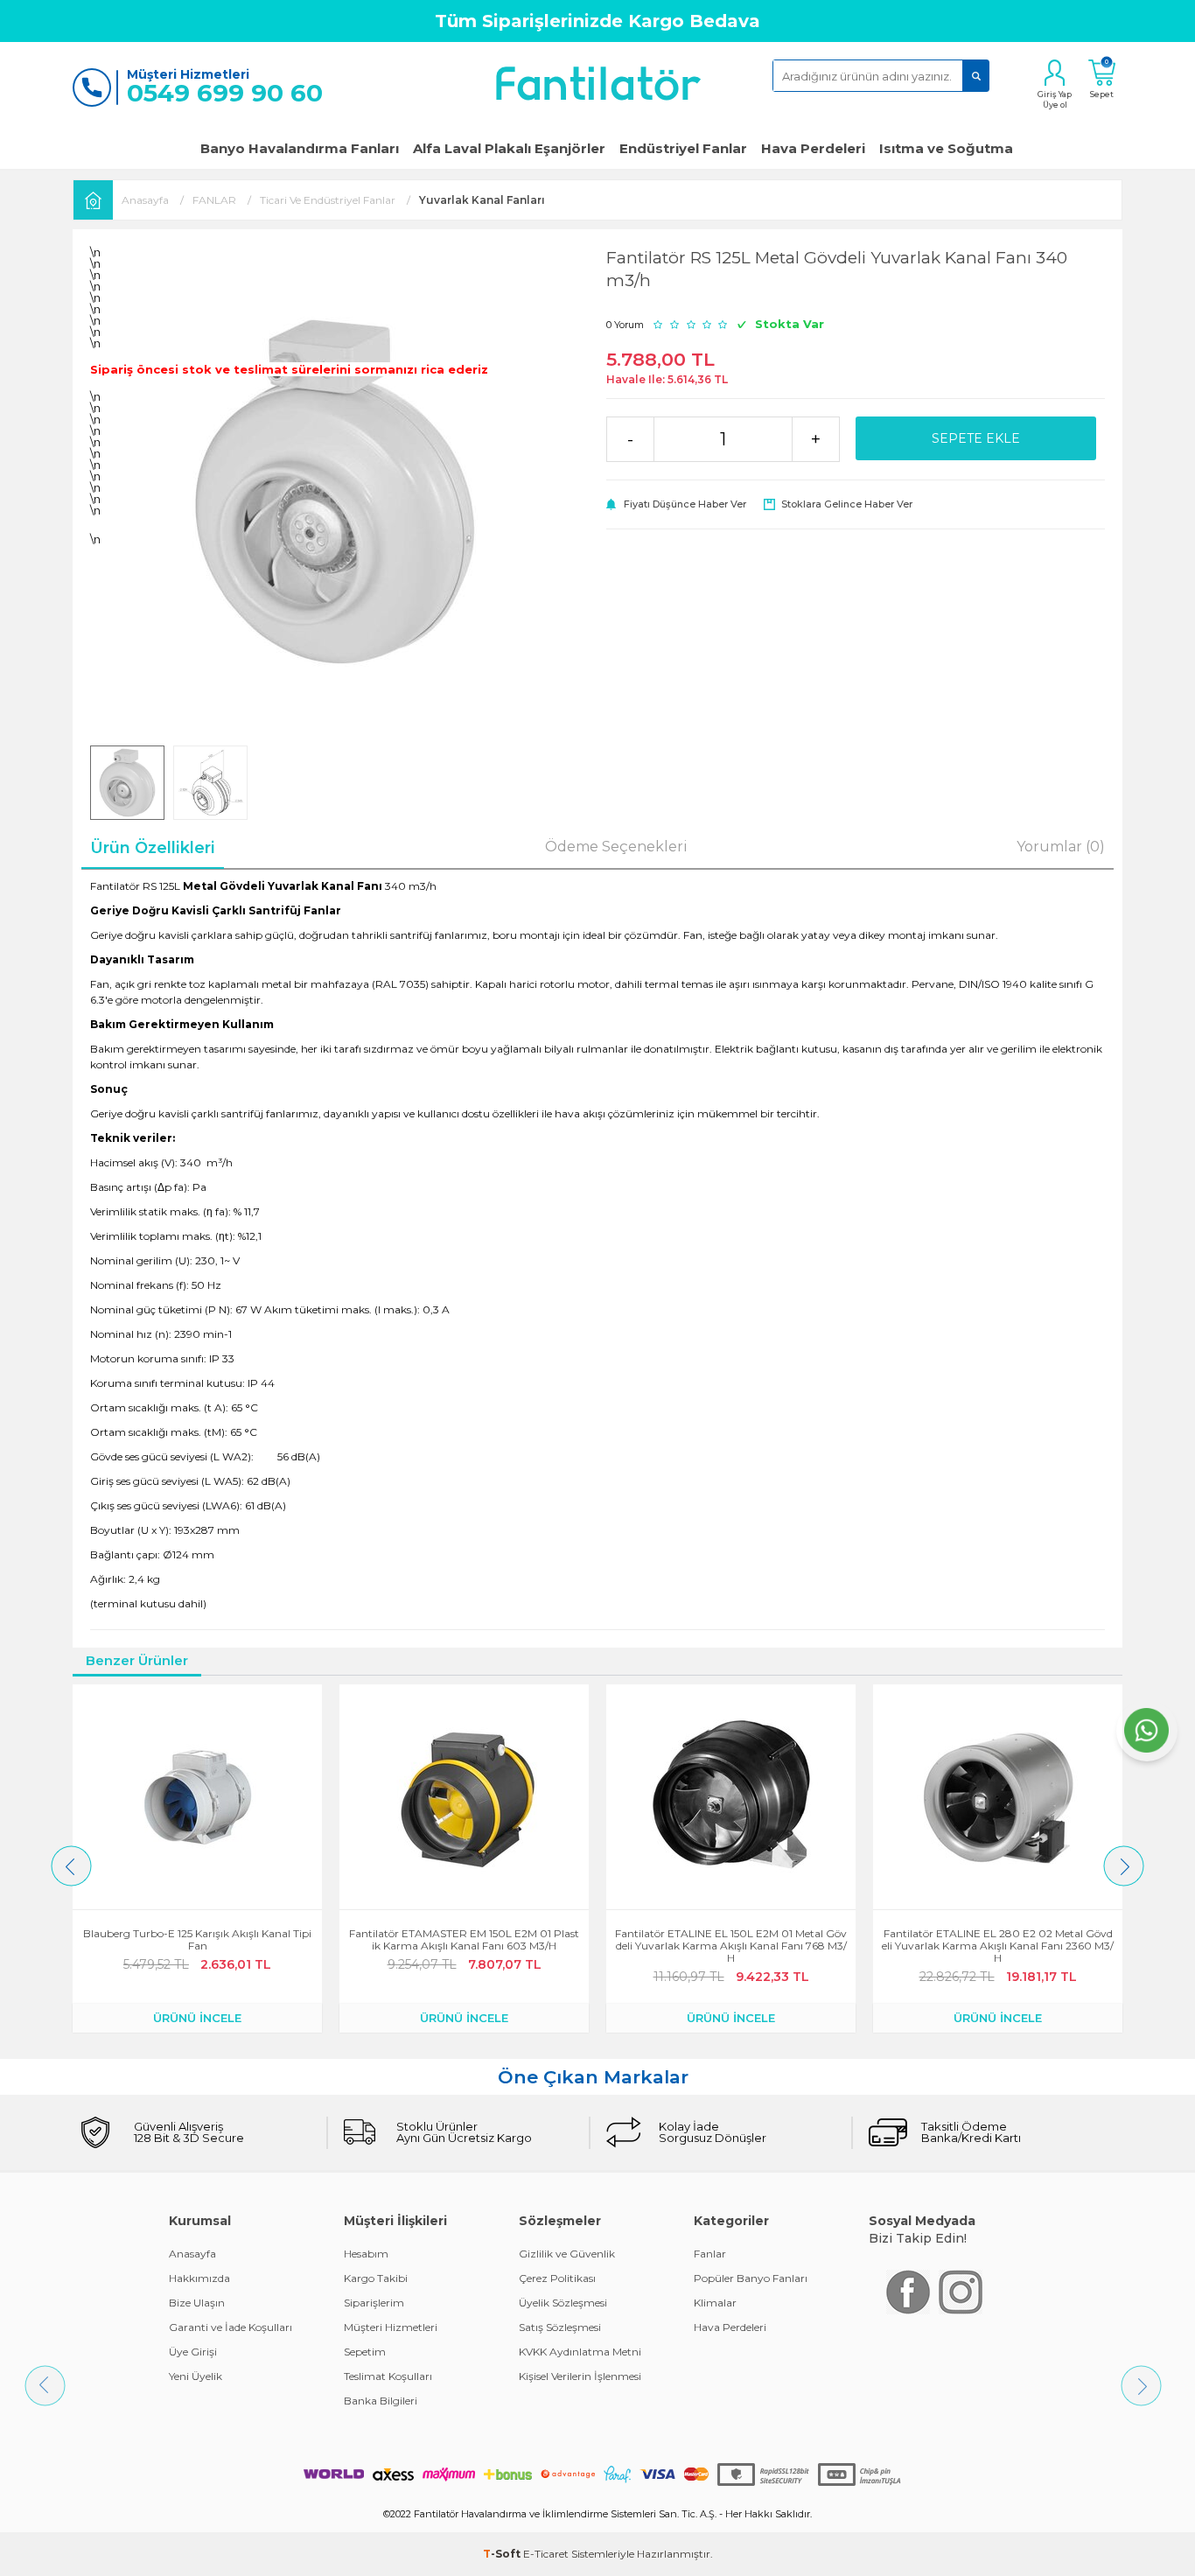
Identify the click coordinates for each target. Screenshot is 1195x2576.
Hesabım (366, 2254)
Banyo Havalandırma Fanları (300, 148)
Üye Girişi (193, 2352)
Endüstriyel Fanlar (683, 148)
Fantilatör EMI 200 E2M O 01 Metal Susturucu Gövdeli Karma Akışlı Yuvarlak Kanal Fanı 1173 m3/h (998, 1946)
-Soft (503, 2554)
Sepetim (365, 2352)
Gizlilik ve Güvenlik (567, 2254)
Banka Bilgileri (381, 2401)
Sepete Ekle (976, 438)
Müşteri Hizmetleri (391, 2327)
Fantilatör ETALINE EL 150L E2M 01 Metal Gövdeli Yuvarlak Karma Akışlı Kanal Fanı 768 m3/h (464, 1946)
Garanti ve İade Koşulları (231, 2327)
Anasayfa (192, 2254)
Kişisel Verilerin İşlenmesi (580, 2376)
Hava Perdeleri (813, 148)
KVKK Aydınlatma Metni (580, 2352)
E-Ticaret (546, 2554)
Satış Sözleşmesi (560, 2327)
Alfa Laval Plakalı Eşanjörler (509, 148)
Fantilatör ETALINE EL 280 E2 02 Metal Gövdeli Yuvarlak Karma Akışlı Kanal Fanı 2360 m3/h (731, 1946)
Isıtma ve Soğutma (946, 148)
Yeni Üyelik (196, 2376)
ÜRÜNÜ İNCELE (197, 2018)
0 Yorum (625, 325)
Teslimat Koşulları (388, 2376)
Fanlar (710, 2254)
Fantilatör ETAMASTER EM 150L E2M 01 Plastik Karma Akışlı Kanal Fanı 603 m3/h (197, 1940)
